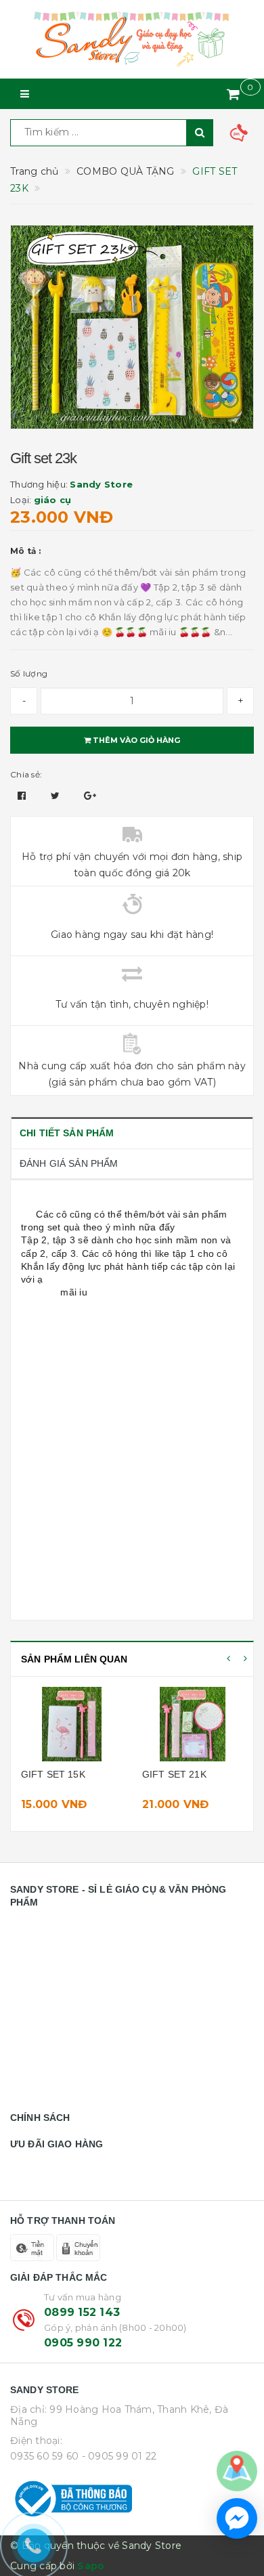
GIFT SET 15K (53, 1774)
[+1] (90, 796)
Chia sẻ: (26, 774)
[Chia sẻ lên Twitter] (57, 796)
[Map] (237, 2470)
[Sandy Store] (132, 39)
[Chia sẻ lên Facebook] (23, 796)
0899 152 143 (82, 2312)
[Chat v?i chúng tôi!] (237, 2518)
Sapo (91, 2566)
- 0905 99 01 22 (119, 2456)
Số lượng (29, 673)
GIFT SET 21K (174, 1774)
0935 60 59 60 (44, 2456)
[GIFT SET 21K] (193, 1724)
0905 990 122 (83, 2343)
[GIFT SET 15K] (71, 1724)
